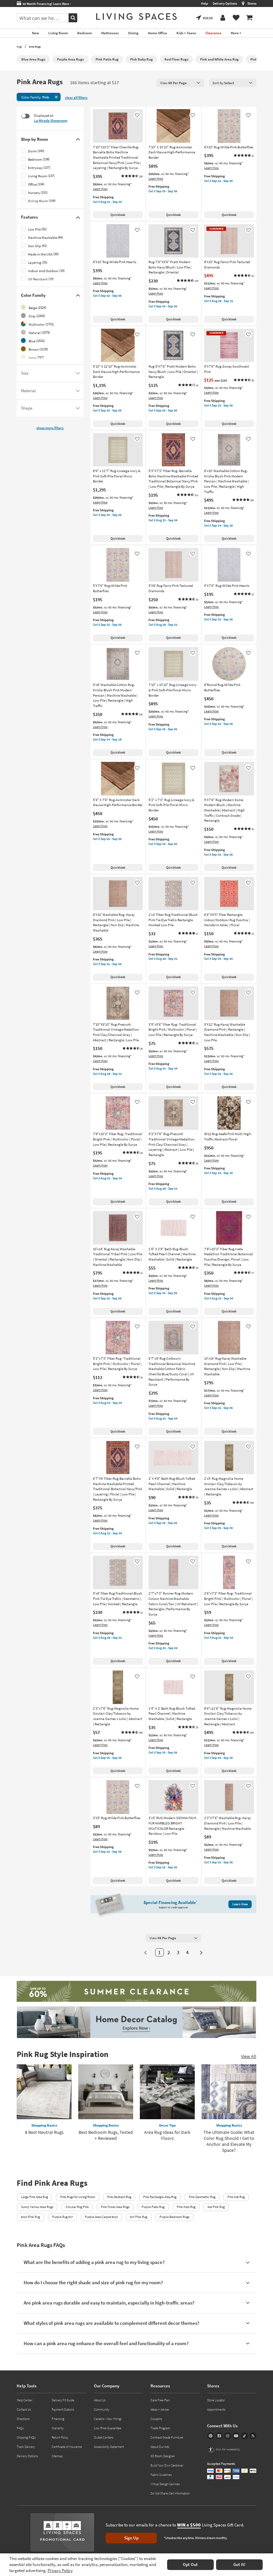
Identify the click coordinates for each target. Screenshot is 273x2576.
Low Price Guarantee (108, 2428)
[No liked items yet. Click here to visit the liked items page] (236, 18)
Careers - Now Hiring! (108, 2419)
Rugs (19, 47)
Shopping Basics (44, 2125)
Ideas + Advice (160, 2409)
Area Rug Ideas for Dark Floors (167, 2135)
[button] (132, 176)
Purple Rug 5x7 (63, 2217)
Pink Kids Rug (186, 2207)
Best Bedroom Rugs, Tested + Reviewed (106, 2135)
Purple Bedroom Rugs (174, 2217)
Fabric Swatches (161, 2475)
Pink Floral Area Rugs (115, 2207)
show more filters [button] (50, 428)
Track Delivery (26, 2447)
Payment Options (63, 2409)
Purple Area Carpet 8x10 (101, 2217)
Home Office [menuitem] (157, 33)
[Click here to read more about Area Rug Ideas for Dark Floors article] (167, 2092)
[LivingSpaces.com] (136, 16)
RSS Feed (253, 2436)
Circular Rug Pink (77, 2207)
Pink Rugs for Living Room (78, 2197)
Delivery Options (225, 3)
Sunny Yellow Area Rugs (37, 2207)
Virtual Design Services (165, 2484)
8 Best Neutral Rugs (44, 2132)
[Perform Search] (73, 18)
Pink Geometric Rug (202, 2197)
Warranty (58, 2428)
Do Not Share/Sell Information (170, 2493)
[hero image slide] (136, 1992)
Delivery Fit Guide (63, 2400)
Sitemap (57, 2456)
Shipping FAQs (26, 2437)
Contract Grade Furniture (167, 2437)
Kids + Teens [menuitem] (186, 33)
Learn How (100, 189)
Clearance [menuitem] (213, 33)
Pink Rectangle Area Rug (160, 2197)
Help (205, 3)
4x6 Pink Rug (216, 2207)
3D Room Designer (163, 2456)
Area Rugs (35, 47)
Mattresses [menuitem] (110, 33)
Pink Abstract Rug (119, 2197)
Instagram (228, 2436)
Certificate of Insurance (67, 2447)
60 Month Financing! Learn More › (46, 4)
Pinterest (211, 2436)
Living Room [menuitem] (58, 33)
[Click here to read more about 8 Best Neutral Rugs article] (44, 2092)
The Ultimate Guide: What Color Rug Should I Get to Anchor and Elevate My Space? (229, 2141)
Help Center (24, 2400)
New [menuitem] (35, 33)
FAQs (20, 2428)
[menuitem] (249, 18)
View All (249, 2056)
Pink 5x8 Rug (236, 2197)
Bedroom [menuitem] (85, 33)
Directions (23, 2419)
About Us (100, 2400)
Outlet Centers (104, 2437)
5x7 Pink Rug (138, 2217)
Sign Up (131, 2538)
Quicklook (118, 215)
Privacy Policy (60, 2571)
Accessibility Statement (109, 2447)
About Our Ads (160, 2447)
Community (102, 2409)
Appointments (216, 2409)
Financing (58, 2419)
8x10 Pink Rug (30, 2217)
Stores (252, 3)
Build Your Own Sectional (167, 2465)
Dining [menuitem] (133, 33)
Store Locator (216, 2400)
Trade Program (160, 2428)
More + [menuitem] (236, 33)
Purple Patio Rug (153, 2207)
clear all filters (76, 98)
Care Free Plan (160, 2400)
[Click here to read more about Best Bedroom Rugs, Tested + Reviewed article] (106, 2092)
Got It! (239, 2565)
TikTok (245, 2436)
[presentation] (180, 83)
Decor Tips (167, 2125)
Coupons (156, 2419)
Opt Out (190, 2565)
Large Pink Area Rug (34, 2197)
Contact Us (24, 2409)
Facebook (219, 2436)
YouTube (236, 2436)
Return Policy (60, 2437)
